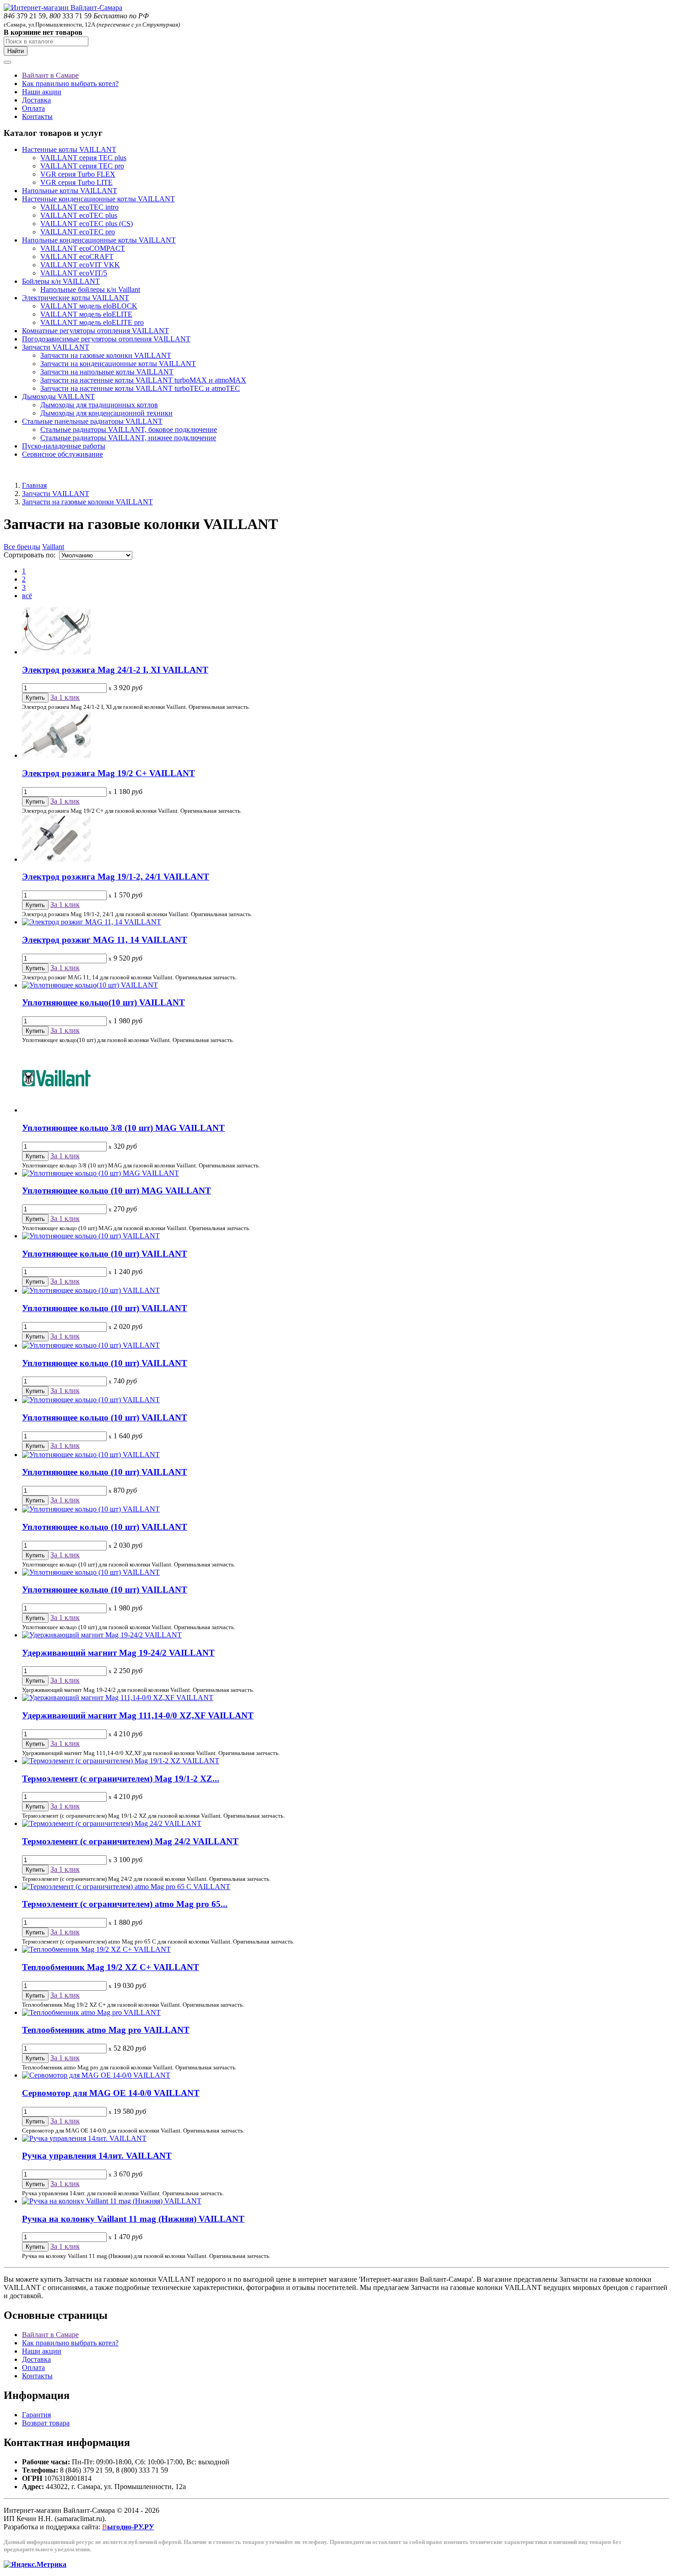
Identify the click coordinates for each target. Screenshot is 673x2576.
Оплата (33, 108)
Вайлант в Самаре (50, 75)
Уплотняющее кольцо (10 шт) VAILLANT (105, 1254)
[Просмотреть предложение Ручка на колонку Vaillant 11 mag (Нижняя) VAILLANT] (112, 2201)
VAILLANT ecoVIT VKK (80, 265)
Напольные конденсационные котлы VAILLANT (99, 240)
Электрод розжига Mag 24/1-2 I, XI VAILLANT (115, 670)
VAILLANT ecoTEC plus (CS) (87, 224)
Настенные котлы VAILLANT (69, 149)
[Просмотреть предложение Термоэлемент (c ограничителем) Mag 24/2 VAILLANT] (112, 1823)
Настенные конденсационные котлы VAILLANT (98, 199)
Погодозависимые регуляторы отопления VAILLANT (106, 339)
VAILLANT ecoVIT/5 (74, 273)
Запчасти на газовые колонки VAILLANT (106, 355)
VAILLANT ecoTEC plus (79, 215)
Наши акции (42, 92)
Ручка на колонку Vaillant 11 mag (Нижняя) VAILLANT (133, 2219)
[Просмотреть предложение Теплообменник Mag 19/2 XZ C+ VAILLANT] (96, 1949)
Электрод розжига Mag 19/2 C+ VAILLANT (109, 773)
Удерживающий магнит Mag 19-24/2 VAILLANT (118, 1653)
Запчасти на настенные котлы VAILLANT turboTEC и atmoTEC (140, 388)
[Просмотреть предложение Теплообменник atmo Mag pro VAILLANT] (91, 2012)
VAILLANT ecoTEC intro (79, 207)
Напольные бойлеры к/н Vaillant (90, 289)
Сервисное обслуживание (62, 454)
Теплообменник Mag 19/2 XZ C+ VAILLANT (111, 1967)
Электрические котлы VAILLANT (76, 298)
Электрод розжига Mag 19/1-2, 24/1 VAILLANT (116, 877)
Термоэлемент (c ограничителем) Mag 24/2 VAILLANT (130, 1841)
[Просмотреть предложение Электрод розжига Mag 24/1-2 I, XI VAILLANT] (56, 652)
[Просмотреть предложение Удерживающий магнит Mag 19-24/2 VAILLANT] (102, 1635)
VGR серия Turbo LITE (76, 182)
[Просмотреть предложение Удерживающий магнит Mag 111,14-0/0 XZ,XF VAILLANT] (118, 1698)
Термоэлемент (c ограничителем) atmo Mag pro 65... (125, 1904)
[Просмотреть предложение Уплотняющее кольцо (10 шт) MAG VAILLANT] (100, 1173)
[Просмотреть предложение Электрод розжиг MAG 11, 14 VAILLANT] (92, 922)
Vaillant (53, 547)
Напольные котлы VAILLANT (70, 191)
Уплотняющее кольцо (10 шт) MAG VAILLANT (117, 1191)
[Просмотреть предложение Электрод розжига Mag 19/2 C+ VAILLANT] (56, 755)
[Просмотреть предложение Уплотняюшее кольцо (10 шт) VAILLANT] (91, 1572)
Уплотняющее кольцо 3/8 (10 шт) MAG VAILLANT (123, 1128)
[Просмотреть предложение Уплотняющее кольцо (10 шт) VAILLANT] (91, 1236)
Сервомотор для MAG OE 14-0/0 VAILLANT (111, 2093)
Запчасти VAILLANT (56, 347)
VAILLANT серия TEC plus (83, 158)
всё (27, 596)
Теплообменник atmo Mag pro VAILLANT (106, 2030)
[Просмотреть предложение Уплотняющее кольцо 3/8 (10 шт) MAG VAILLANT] (56, 1110)
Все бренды (22, 547)
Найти (16, 51)
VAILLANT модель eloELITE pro (92, 322)
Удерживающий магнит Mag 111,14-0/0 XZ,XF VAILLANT (138, 1715)
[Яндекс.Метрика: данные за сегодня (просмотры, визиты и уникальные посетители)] (35, 2565)
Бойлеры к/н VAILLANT (61, 281)
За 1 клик (65, 697)
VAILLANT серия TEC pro (82, 166)
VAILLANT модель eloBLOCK (89, 306)
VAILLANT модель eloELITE (86, 314)
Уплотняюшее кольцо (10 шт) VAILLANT (105, 1590)
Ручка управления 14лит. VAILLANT (97, 2156)
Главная (34, 485)
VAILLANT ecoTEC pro (78, 232)
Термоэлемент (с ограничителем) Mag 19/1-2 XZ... (121, 1779)
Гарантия (36, 2415)
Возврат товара (46, 2423)
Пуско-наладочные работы (64, 446)
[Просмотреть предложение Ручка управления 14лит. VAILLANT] (84, 2138)
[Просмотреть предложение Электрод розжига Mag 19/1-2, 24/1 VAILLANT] (56, 859)
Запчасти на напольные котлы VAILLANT (107, 372)
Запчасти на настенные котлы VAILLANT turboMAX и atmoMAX (143, 380)
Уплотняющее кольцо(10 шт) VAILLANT (103, 1002)
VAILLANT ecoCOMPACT (83, 248)
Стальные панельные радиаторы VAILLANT (92, 421)
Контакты (37, 116)
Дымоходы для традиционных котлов (99, 405)
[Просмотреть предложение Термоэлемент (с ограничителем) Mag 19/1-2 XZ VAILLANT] (121, 1761)
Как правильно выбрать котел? (70, 84)
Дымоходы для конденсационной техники (106, 413)
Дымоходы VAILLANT (58, 397)
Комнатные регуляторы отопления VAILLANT (95, 331)
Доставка (36, 100)
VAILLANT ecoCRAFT (77, 257)
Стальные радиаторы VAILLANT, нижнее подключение (128, 438)
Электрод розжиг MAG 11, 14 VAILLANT (105, 940)
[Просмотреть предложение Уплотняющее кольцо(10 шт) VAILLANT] (90, 985)
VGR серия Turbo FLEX (78, 174)
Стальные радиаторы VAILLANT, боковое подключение (129, 429)
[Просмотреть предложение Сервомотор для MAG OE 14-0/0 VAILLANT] (96, 2075)
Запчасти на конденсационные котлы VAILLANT (118, 364)
